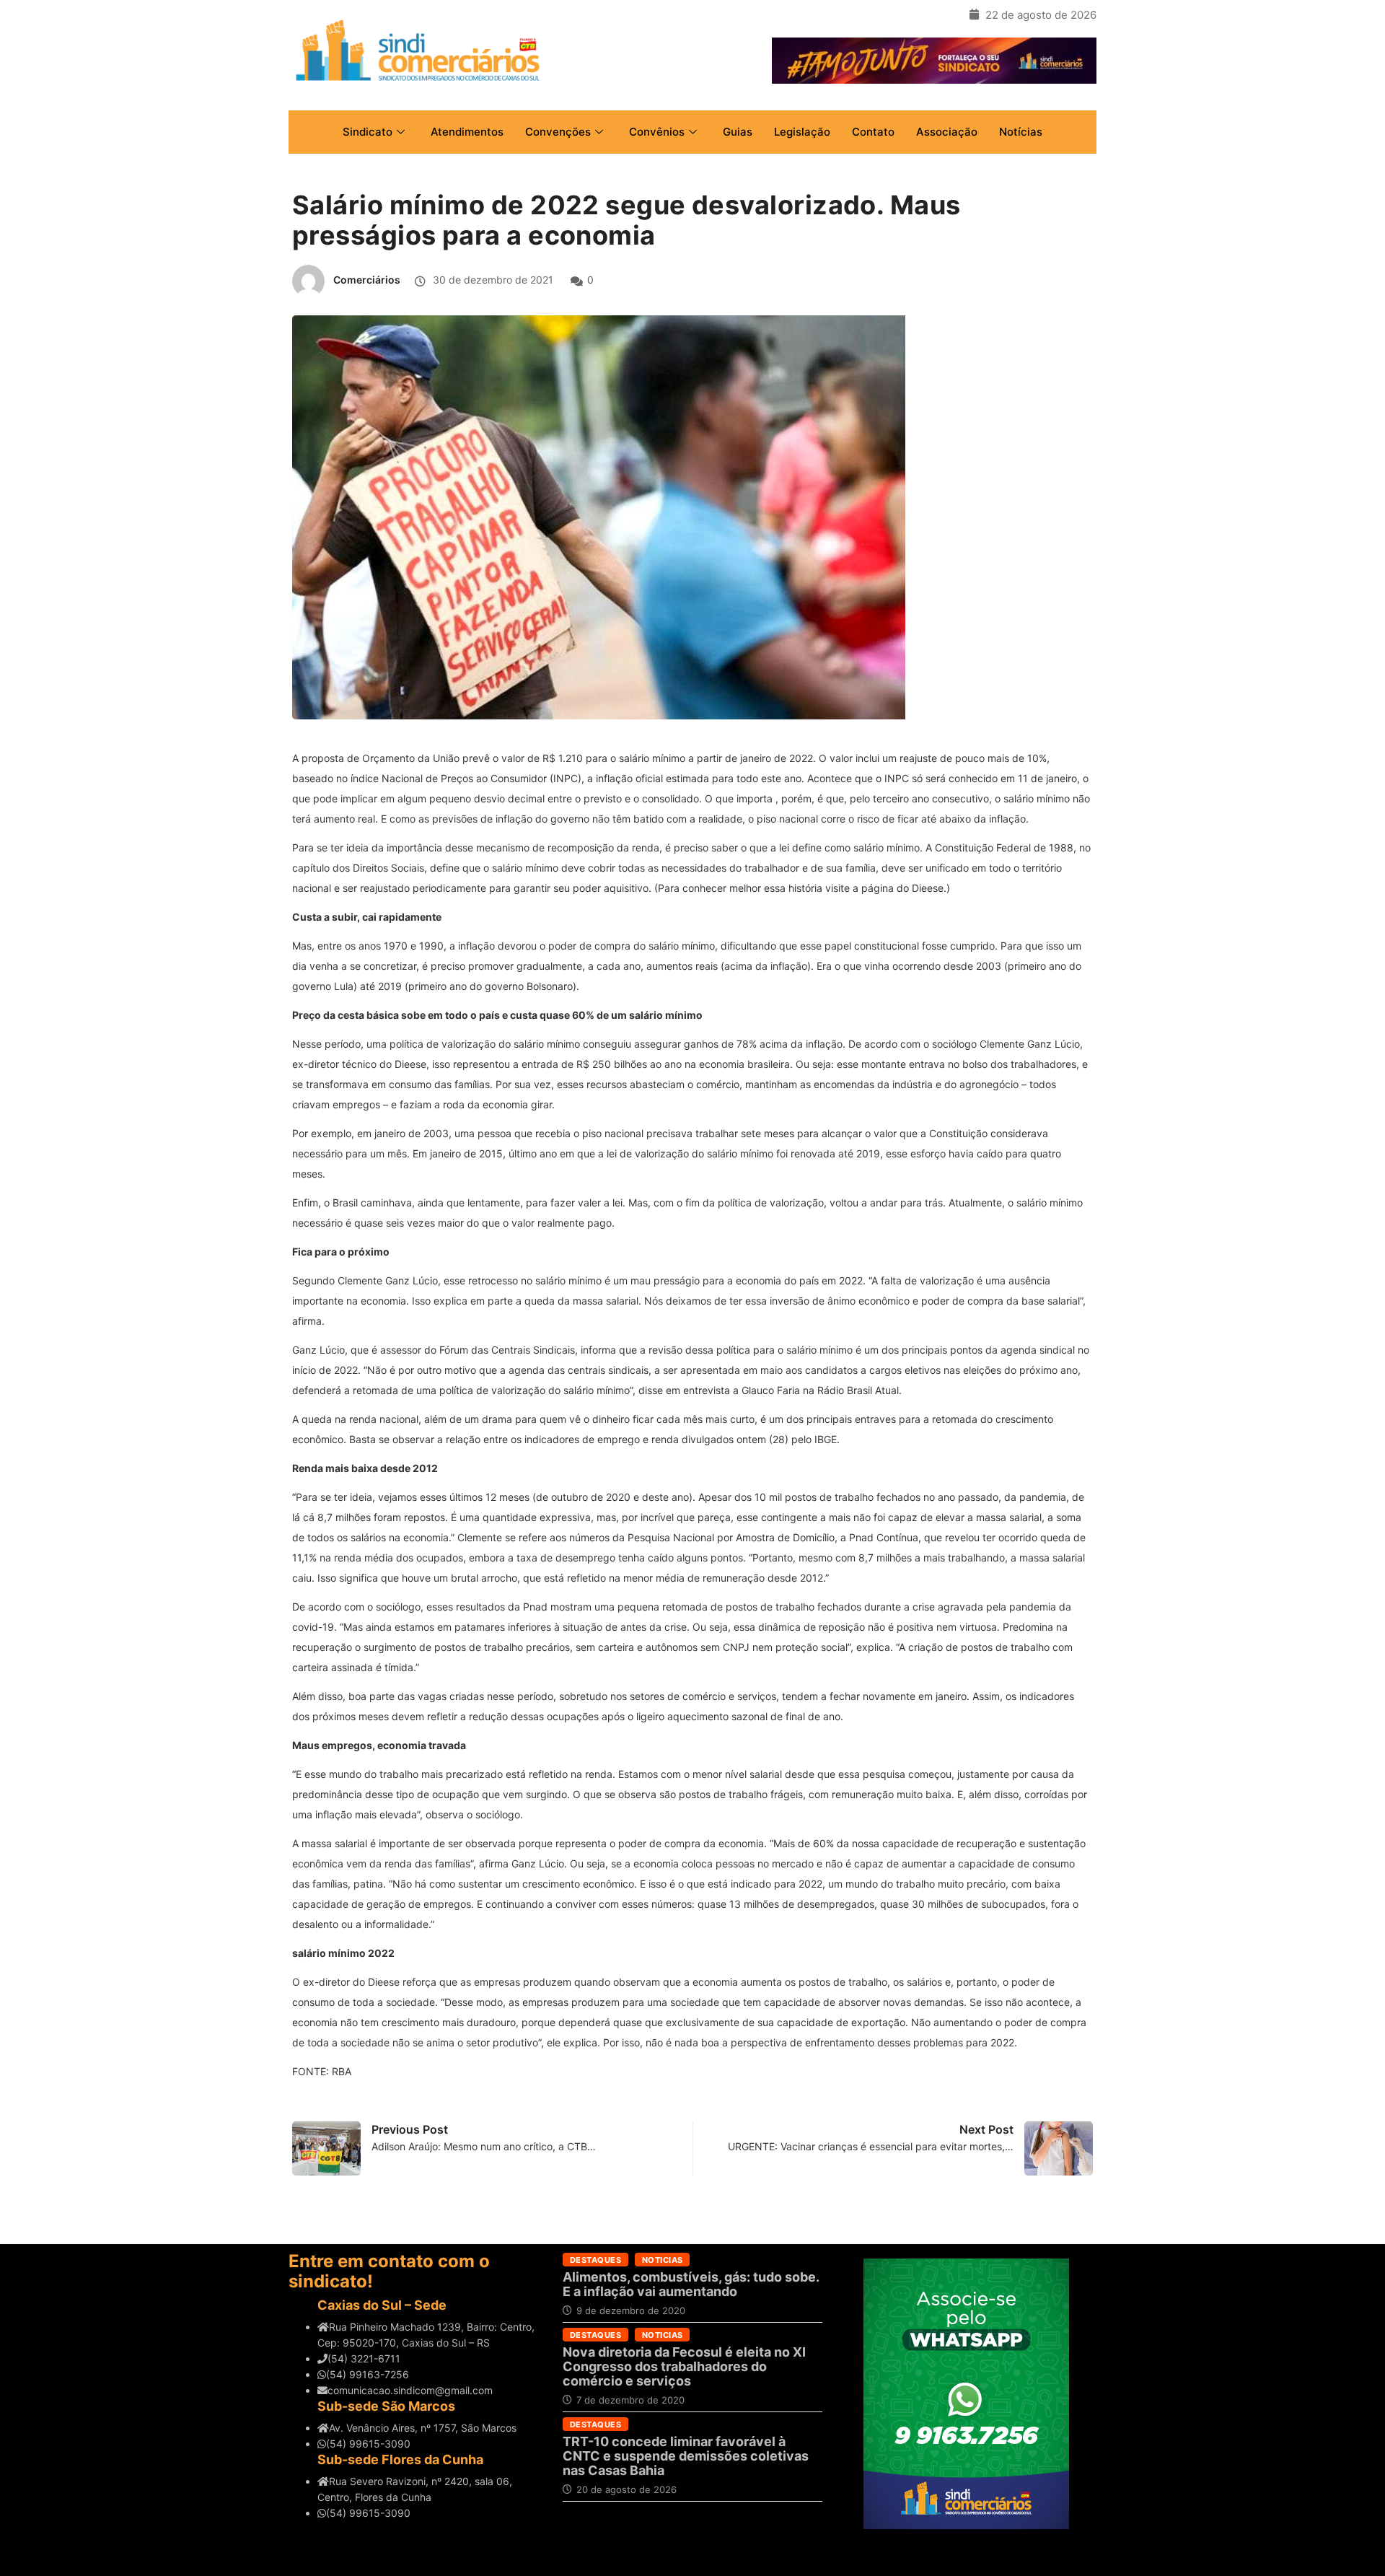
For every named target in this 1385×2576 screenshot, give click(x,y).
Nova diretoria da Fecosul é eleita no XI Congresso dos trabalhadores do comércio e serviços (684, 2366)
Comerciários (367, 280)
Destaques (595, 2260)
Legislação (802, 132)
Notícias (1021, 132)
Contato (873, 132)
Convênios (657, 132)
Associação (947, 132)
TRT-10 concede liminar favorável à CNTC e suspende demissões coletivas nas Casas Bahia (686, 2456)
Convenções (558, 132)
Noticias (663, 2260)
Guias (738, 132)
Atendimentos (467, 132)
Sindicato (368, 132)
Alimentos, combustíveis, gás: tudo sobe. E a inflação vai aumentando (691, 2284)
